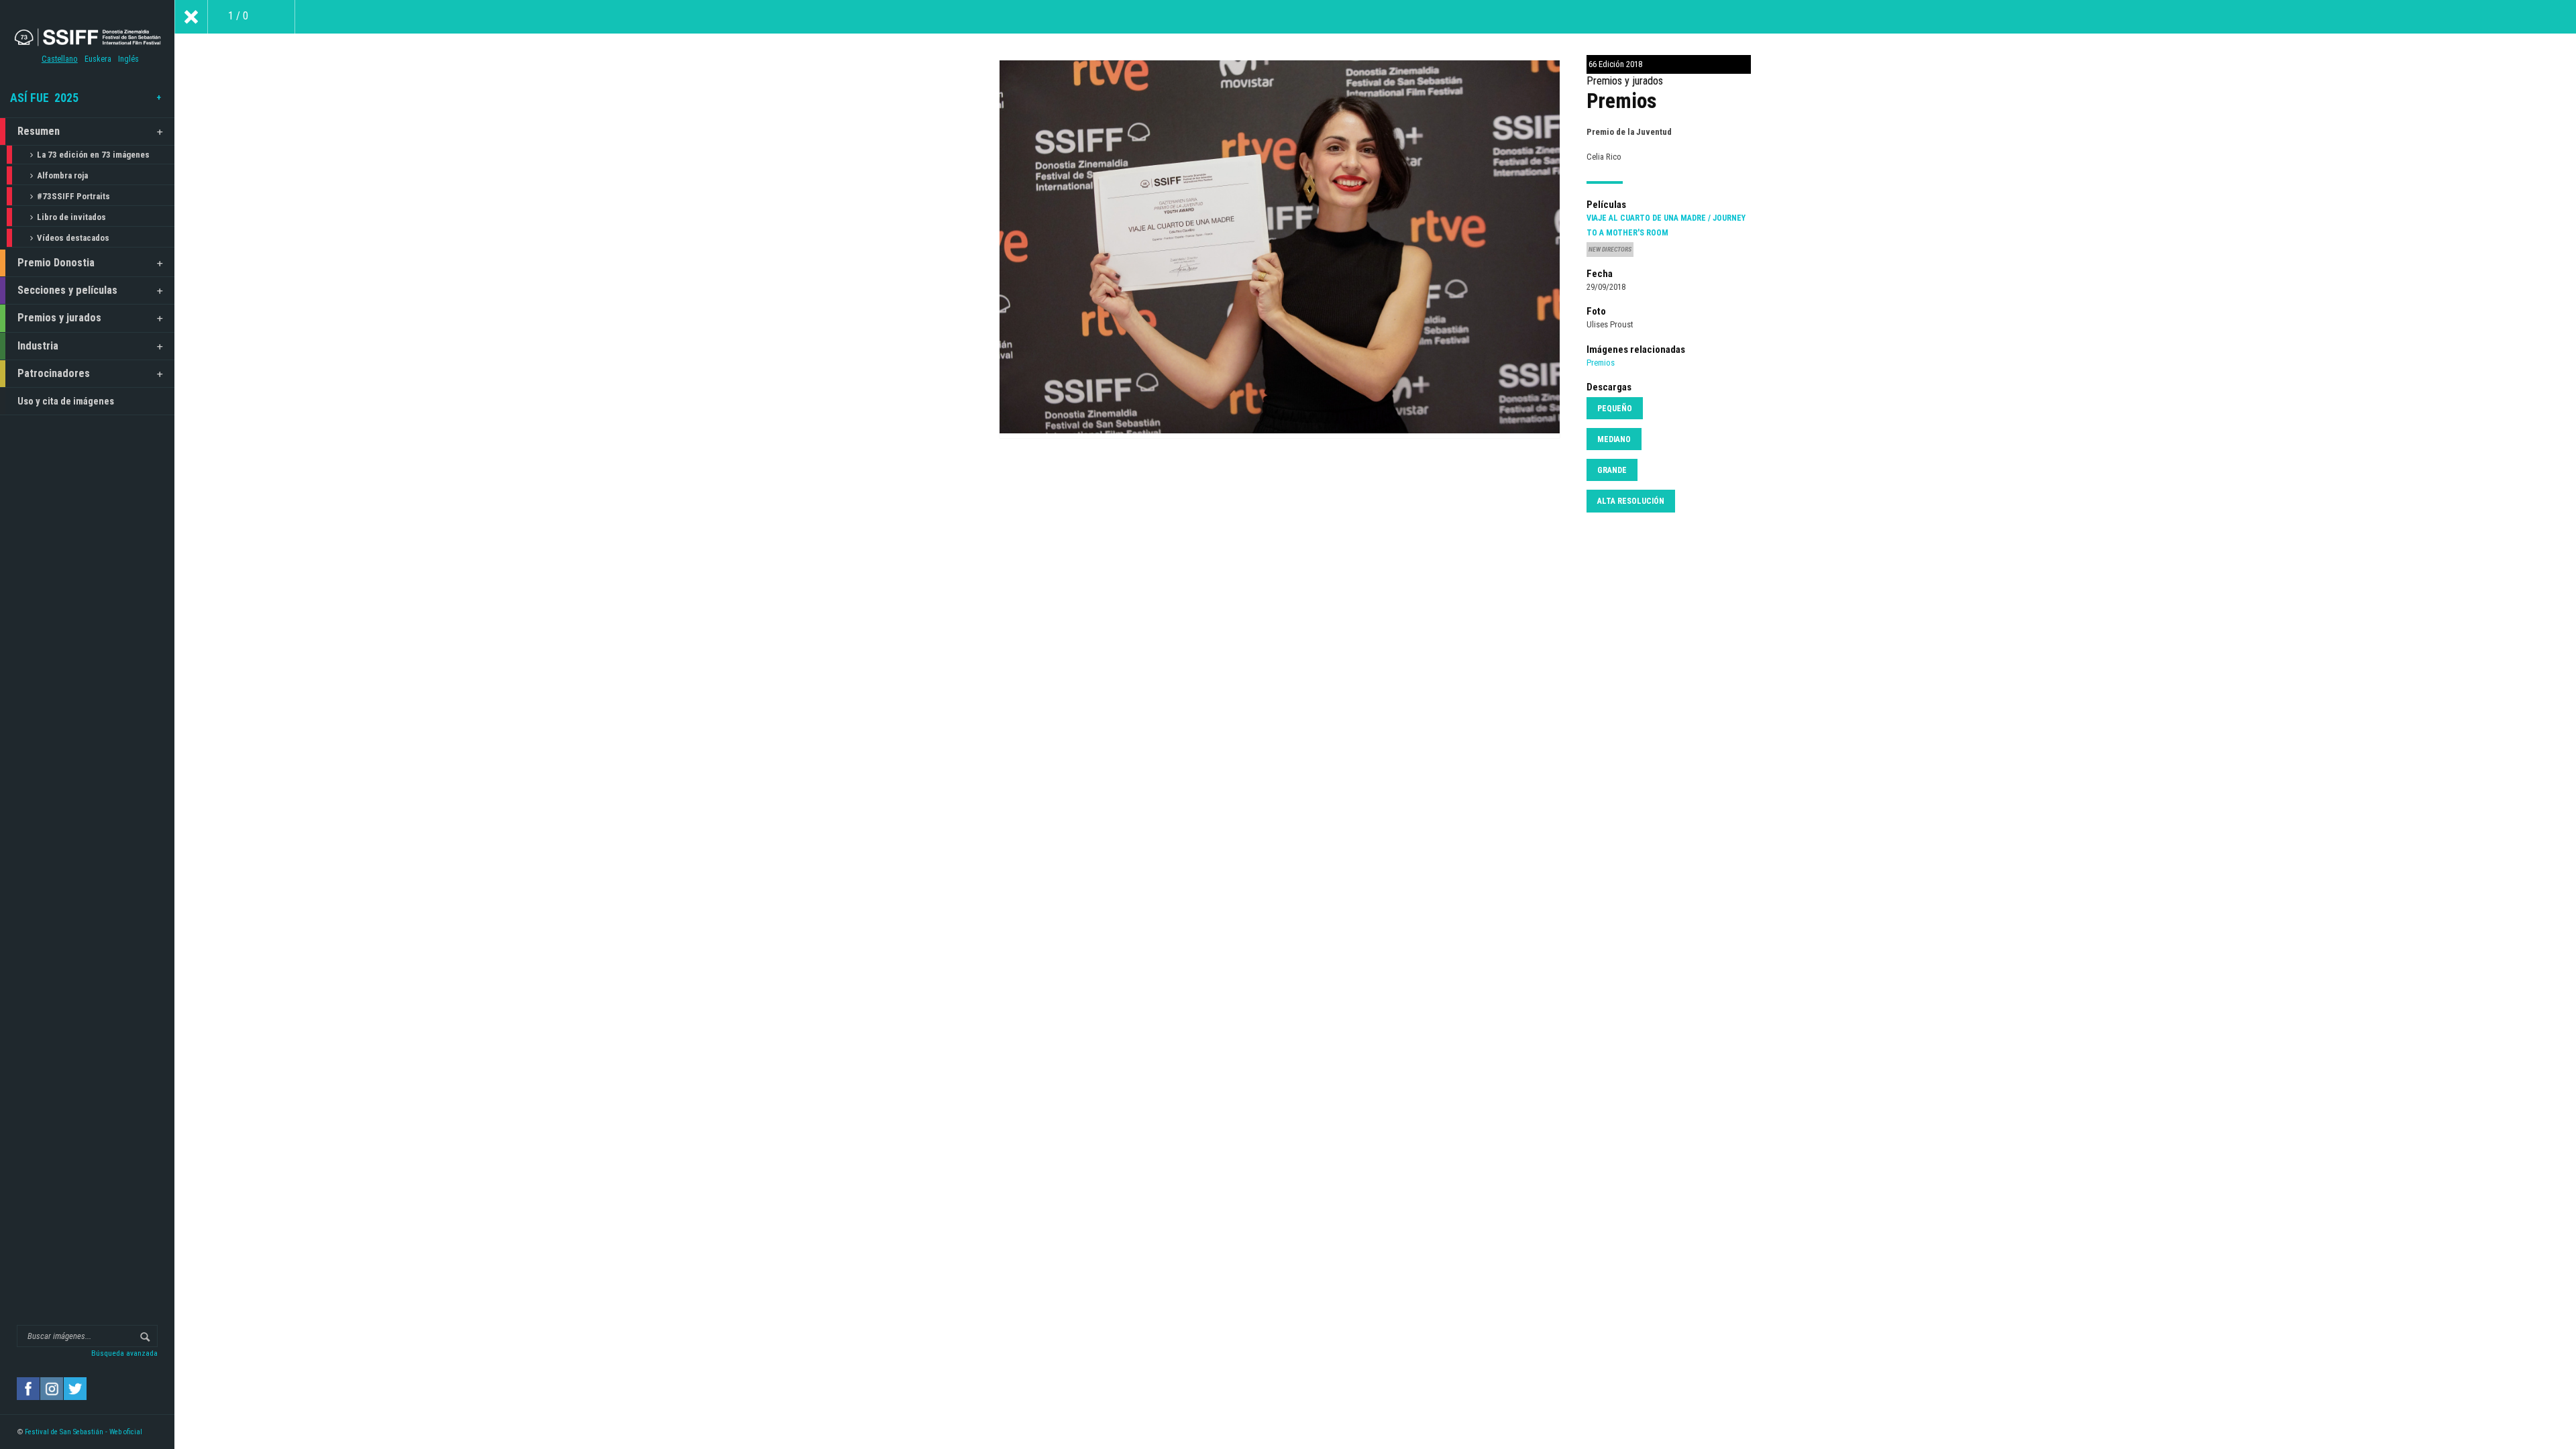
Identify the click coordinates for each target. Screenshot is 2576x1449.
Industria (38, 346)
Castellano (60, 59)
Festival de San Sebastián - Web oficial (84, 1432)
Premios (1601, 363)
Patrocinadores (54, 373)
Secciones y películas (67, 290)
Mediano (1614, 439)
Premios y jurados (59, 318)
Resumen (39, 131)
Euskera (98, 59)
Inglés (128, 59)
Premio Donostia (56, 263)
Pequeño (1615, 409)
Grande (1612, 470)
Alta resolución (1631, 501)
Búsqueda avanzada (124, 1353)
